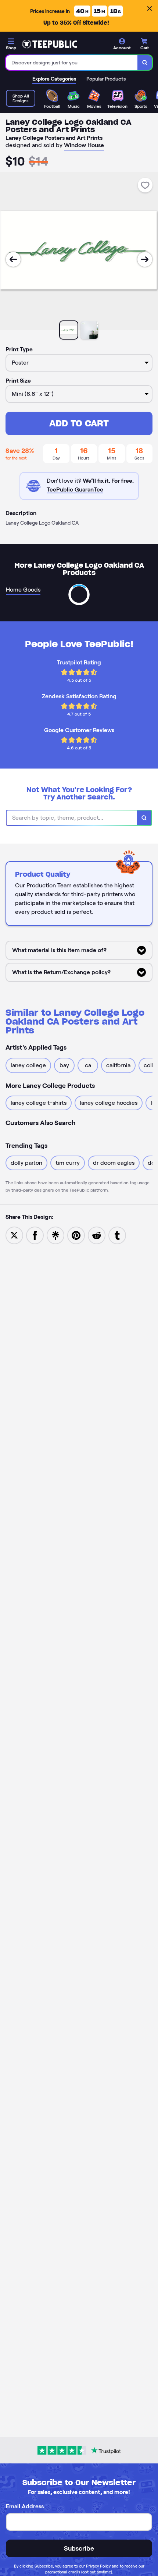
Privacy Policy (98, 2566)
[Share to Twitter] (14, 1235)
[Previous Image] (13, 259)
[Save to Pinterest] (76, 1235)
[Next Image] (145, 259)
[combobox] (72, 63)
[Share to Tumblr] (117, 1235)
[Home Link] (50, 44)
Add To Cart (79, 423)
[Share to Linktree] (55, 1235)
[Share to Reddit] (97, 1235)
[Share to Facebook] (35, 1235)
